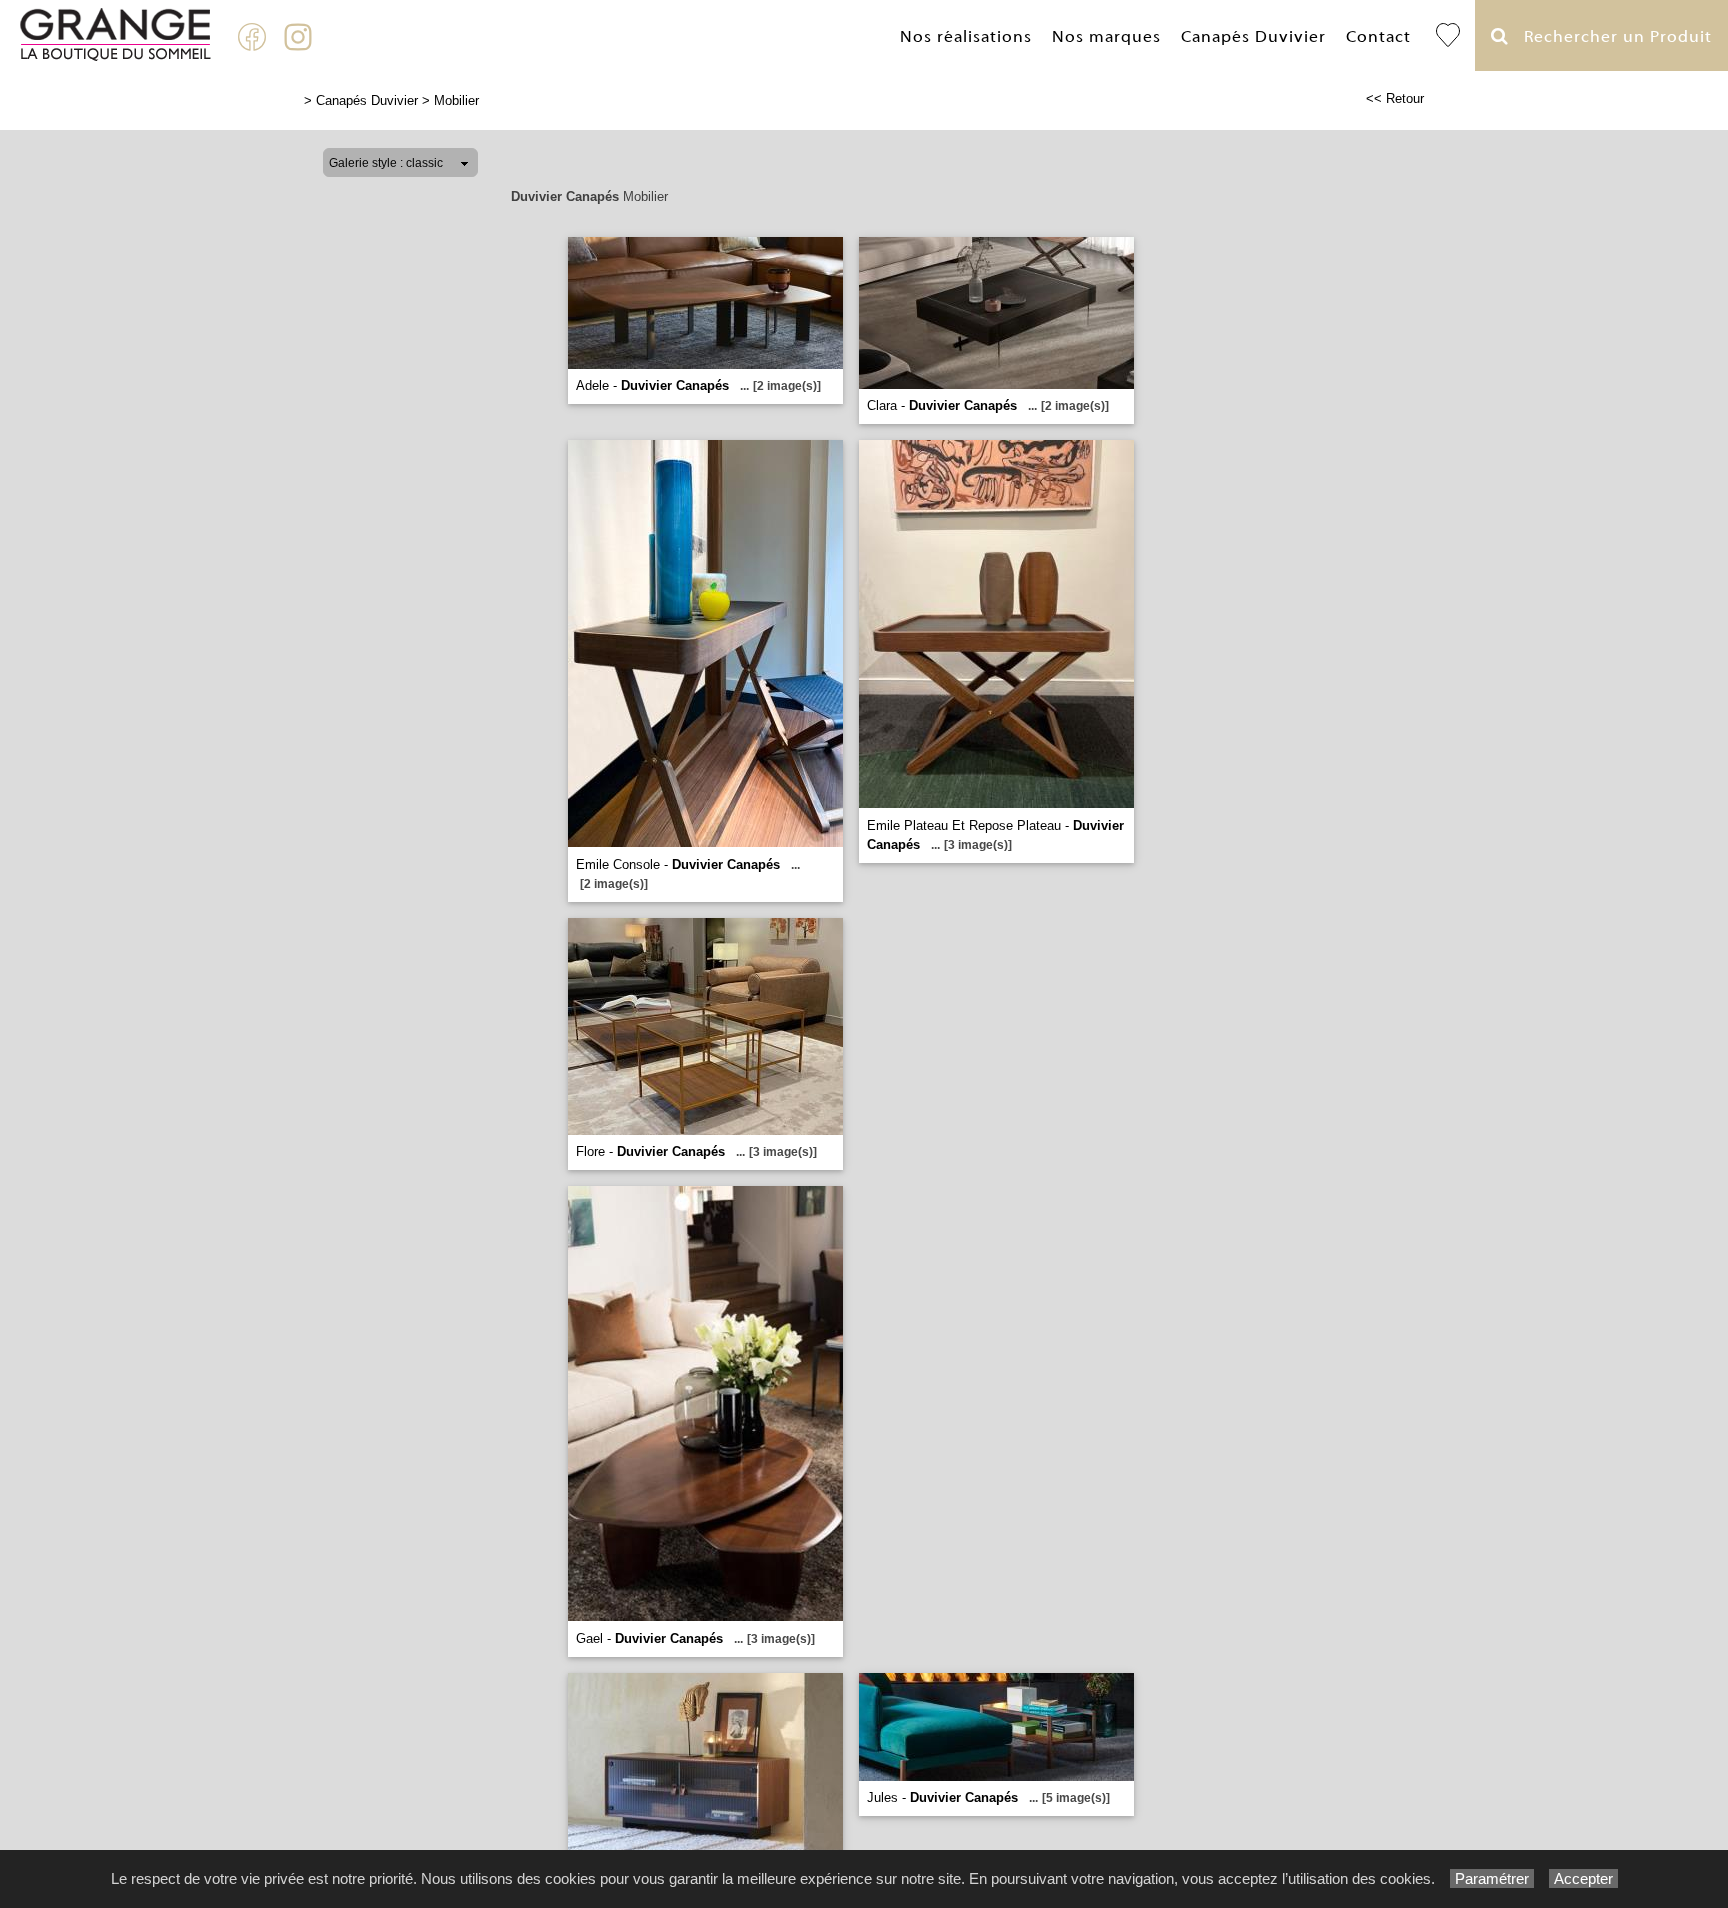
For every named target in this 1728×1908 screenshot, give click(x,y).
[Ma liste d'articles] (1448, 35)
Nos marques (1106, 36)
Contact (1378, 36)
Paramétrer (1492, 1878)
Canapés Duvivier (1253, 36)
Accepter (1583, 1878)
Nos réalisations (966, 36)
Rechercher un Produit (1610, 36)
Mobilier (456, 100)
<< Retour (1395, 98)
